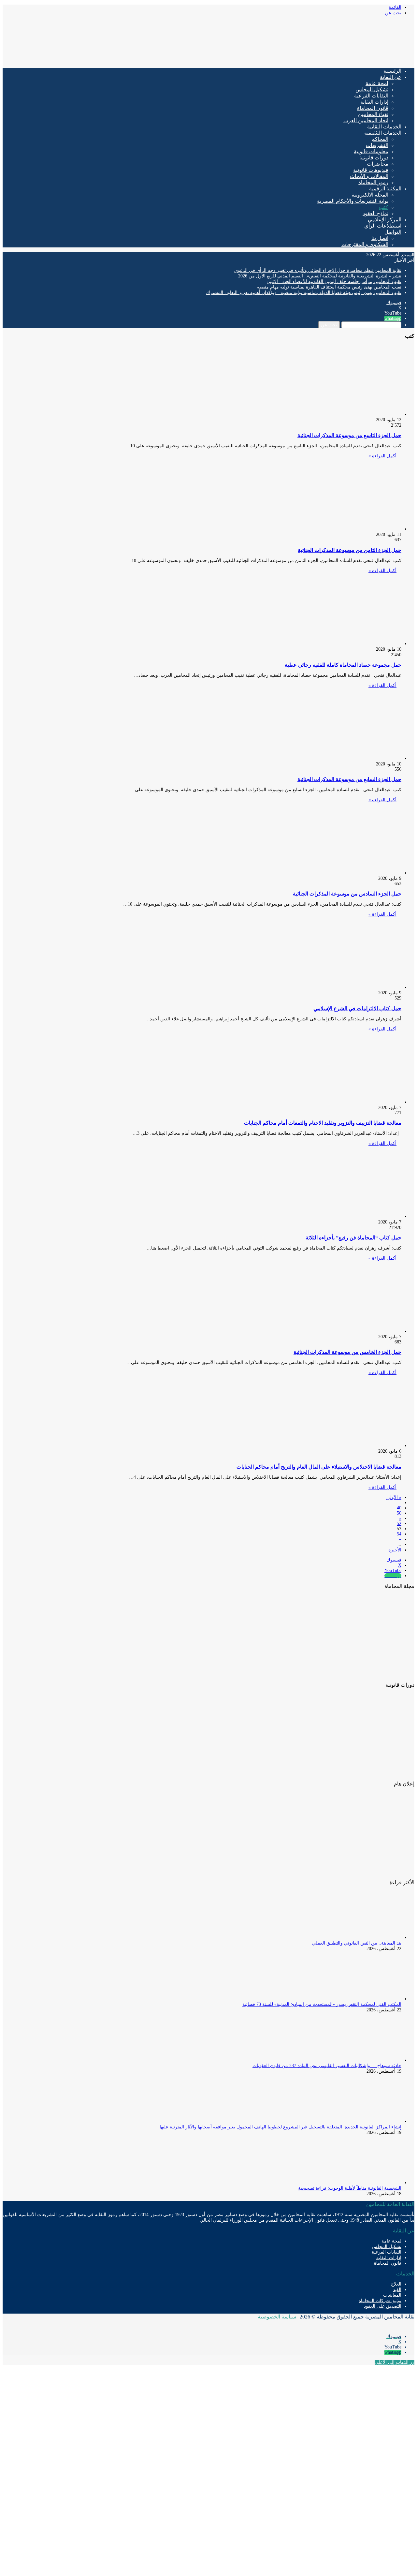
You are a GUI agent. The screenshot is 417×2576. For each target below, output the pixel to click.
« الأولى (394, 1497)
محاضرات (378, 164)
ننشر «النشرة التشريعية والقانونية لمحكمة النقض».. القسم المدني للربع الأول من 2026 (320, 276)
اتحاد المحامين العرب (366, 120)
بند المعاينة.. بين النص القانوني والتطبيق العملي (357, 1943)
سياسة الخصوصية (277, 2317)
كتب (384, 207)
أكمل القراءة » (382, 456)
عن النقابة (391, 77)
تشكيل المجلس (372, 89)
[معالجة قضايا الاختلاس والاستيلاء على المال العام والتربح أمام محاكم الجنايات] (338, 1446)
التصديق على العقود (383, 2306)
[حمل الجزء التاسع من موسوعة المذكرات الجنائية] (338, 414)
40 (399, 1508)
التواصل (393, 232)
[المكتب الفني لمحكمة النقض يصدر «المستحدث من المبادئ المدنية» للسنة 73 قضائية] (366, 1999)
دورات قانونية (374, 158)
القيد (397, 2290)
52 (399, 1524)
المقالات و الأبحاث (369, 176)
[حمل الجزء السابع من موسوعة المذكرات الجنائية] (338, 758)
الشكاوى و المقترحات (365, 244)
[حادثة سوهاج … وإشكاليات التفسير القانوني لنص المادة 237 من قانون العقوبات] (366, 2060)
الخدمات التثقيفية (383, 133)
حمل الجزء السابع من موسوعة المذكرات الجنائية (349, 779)
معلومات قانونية (371, 151)
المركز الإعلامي (385, 220)
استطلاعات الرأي (383, 226)
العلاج (396, 2284)
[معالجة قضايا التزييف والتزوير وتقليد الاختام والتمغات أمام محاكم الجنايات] (338, 1102)
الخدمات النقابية (384, 127)
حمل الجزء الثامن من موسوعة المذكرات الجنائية (350, 550)
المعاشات (392, 2295)
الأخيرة (395, 1550)
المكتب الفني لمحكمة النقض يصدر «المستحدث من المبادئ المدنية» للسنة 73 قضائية (322, 2004)
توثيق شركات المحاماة (380, 2301)
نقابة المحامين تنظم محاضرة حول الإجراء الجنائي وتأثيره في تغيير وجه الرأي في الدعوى (318, 270)
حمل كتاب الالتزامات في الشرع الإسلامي (357, 1008)
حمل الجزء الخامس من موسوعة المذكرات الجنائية (347, 1352)
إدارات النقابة (374, 102)
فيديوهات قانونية (371, 170)
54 (399, 1534)
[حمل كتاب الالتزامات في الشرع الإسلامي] (338, 987)
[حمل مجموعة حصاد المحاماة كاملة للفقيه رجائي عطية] (338, 644)
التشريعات (377, 145)
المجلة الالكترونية (370, 195)
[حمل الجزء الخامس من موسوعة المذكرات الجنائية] (338, 1331)
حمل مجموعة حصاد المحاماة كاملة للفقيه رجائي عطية (343, 665)
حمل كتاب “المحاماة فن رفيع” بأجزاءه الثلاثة (353, 1238)
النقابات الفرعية (371, 96)
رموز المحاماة (373, 182)
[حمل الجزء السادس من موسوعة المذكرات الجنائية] (338, 873)
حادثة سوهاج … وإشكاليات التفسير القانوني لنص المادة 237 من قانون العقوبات (327, 2066)
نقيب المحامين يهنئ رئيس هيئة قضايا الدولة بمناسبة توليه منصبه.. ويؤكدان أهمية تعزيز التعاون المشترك (304, 293)
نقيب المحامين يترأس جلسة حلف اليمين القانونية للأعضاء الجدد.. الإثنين (334, 281)
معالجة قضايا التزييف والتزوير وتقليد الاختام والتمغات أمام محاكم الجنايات (323, 1123)
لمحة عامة (377, 83)
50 (399, 1513)
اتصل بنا (380, 238)
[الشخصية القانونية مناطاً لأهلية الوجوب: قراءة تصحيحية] (366, 2183)
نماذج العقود (375, 213)
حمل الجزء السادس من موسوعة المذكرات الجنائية (347, 894)
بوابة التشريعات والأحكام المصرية (353, 201)
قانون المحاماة (373, 108)
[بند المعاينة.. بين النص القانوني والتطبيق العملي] (366, 1938)
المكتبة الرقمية (385, 189)
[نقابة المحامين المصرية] (338, 60)
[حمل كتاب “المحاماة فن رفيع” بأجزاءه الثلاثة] (338, 1216)
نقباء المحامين (373, 114)
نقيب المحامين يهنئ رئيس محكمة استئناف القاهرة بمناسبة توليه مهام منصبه (329, 287)
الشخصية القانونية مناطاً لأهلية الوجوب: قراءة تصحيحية (350, 2188)
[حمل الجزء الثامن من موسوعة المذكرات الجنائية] (338, 529)
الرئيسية (392, 71)
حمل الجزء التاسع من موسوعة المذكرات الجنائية (349, 435)
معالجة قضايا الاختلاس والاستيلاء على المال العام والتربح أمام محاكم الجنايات (319, 1467)
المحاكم (380, 139)
